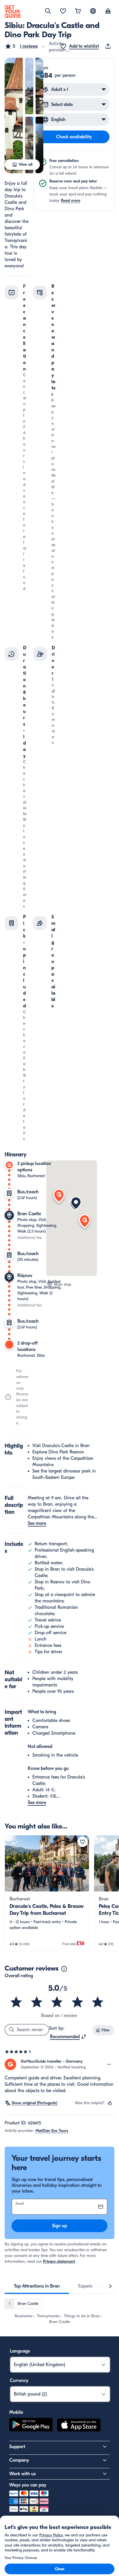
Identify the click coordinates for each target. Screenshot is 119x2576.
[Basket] (78, 12)
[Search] (48, 11)
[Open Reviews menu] (109, 2064)
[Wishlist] (63, 12)
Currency (19, 2381)
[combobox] (68, 2037)
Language (20, 2351)
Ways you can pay (28, 2485)
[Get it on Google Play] (31, 2426)
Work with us (23, 2474)
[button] (21, 46)
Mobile (16, 2412)
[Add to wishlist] (83, 1842)
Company (19, 2460)
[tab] (37, 2286)
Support (17, 2447)
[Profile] (108, 12)
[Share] (109, 46)
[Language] (93, 11)
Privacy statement (59, 2261)
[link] (47, 1893)
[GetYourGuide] (13, 12)
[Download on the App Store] (79, 2426)
